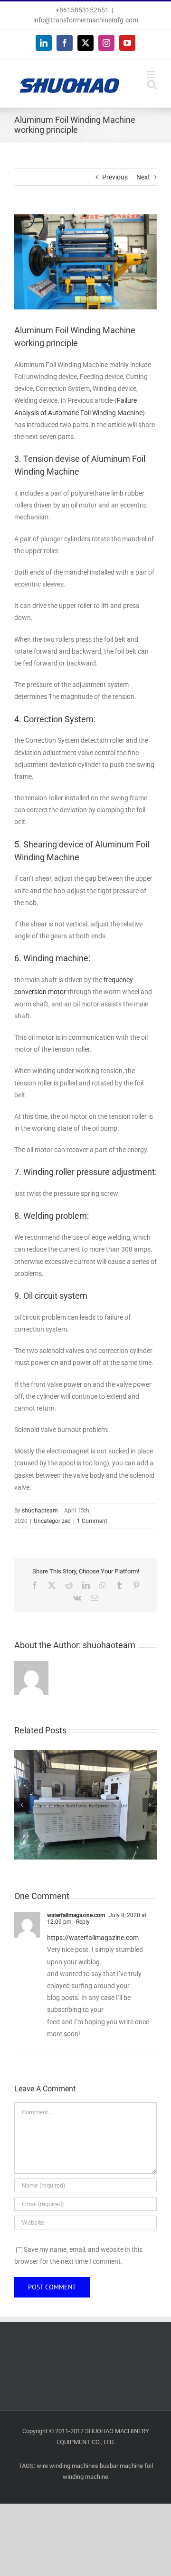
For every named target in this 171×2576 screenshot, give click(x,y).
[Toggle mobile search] (152, 85)
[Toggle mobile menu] (152, 75)
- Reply (81, 1922)
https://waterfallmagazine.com (93, 1938)
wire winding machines (67, 2466)
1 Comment (92, 1521)
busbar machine (121, 2466)
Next (143, 177)
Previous (115, 177)
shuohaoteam (40, 1511)
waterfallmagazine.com (76, 1915)
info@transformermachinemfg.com (86, 20)
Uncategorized (52, 1521)
